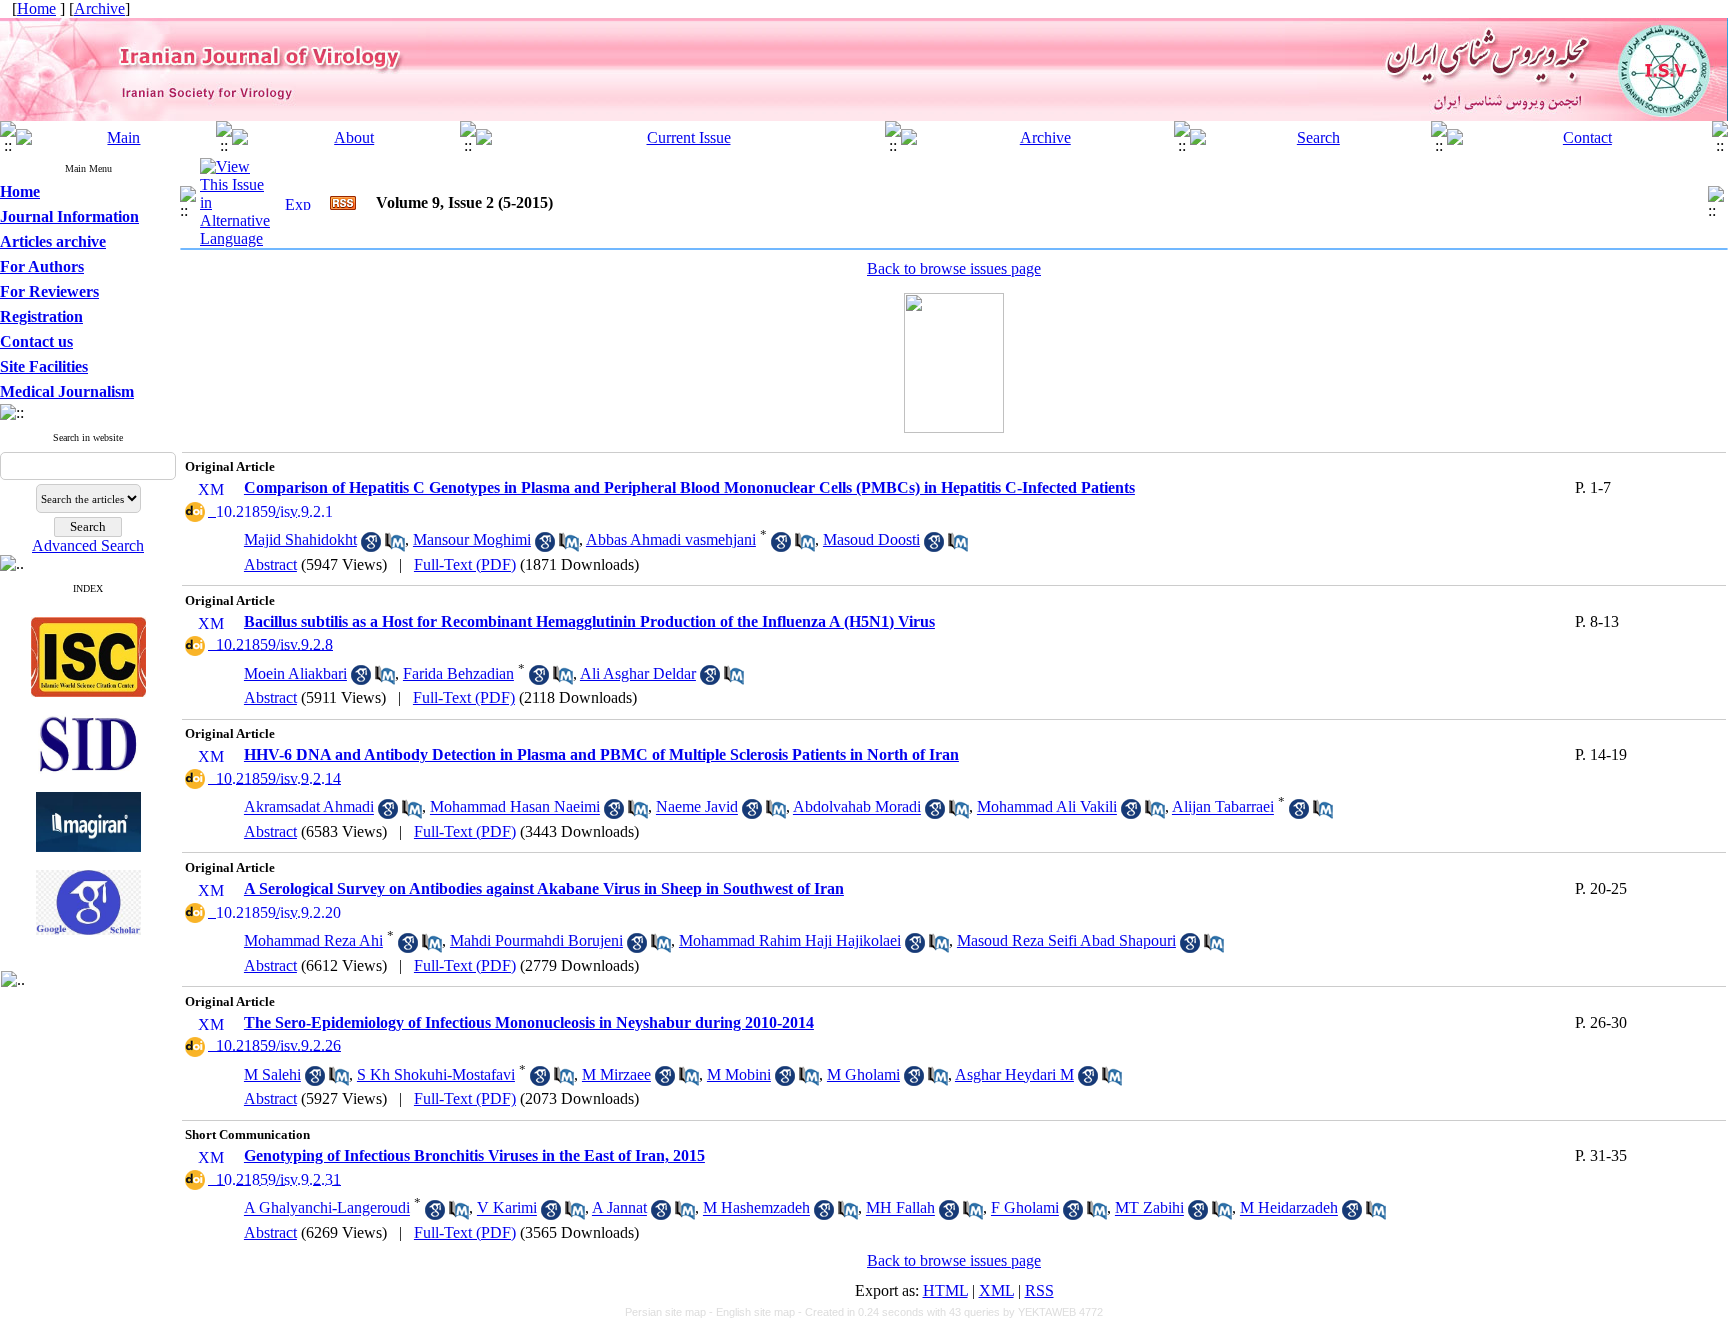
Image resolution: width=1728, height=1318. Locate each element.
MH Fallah (900, 1208)
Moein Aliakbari (295, 673)
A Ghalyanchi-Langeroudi (327, 1208)
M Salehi (272, 1074)
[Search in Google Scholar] (371, 546)
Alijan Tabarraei (1223, 807)
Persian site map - (670, 1312)
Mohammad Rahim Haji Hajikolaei (790, 940)
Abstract (270, 564)
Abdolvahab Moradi (857, 807)
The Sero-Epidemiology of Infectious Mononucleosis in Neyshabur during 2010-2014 (529, 1022)
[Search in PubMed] (395, 546)
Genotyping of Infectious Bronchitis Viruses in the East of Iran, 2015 (474, 1155)
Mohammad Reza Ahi (313, 940)
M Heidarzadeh (1289, 1208)
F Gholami (1025, 1208)
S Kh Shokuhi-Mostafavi (436, 1074)
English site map (757, 1312)
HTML (945, 1290)
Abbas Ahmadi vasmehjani (671, 539)
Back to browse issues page (954, 268)
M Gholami (863, 1074)
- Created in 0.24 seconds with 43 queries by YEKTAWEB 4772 (950, 1312)
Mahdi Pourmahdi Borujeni (536, 940)
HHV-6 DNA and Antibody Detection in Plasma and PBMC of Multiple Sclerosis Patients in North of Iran (601, 754)
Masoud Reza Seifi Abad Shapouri (1066, 940)
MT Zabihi (1149, 1208)
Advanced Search (88, 545)
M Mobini (739, 1074)
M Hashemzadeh (756, 1208)
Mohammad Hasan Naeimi (515, 807)
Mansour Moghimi (472, 539)
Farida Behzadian (458, 673)
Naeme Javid (697, 807)
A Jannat (619, 1208)
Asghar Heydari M (1014, 1074)
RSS (1039, 1290)
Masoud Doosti (871, 539)
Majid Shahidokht (300, 539)
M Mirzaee (616, 1074)
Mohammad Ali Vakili (1047, 807)
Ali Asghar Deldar (638, 673)
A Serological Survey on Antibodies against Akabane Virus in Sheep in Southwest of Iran (544, 888)
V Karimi (507, 1208)
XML (996, 1290)
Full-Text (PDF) (465, 564)
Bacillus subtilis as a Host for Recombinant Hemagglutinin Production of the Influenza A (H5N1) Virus (589, 621)
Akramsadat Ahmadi (309, 807)
